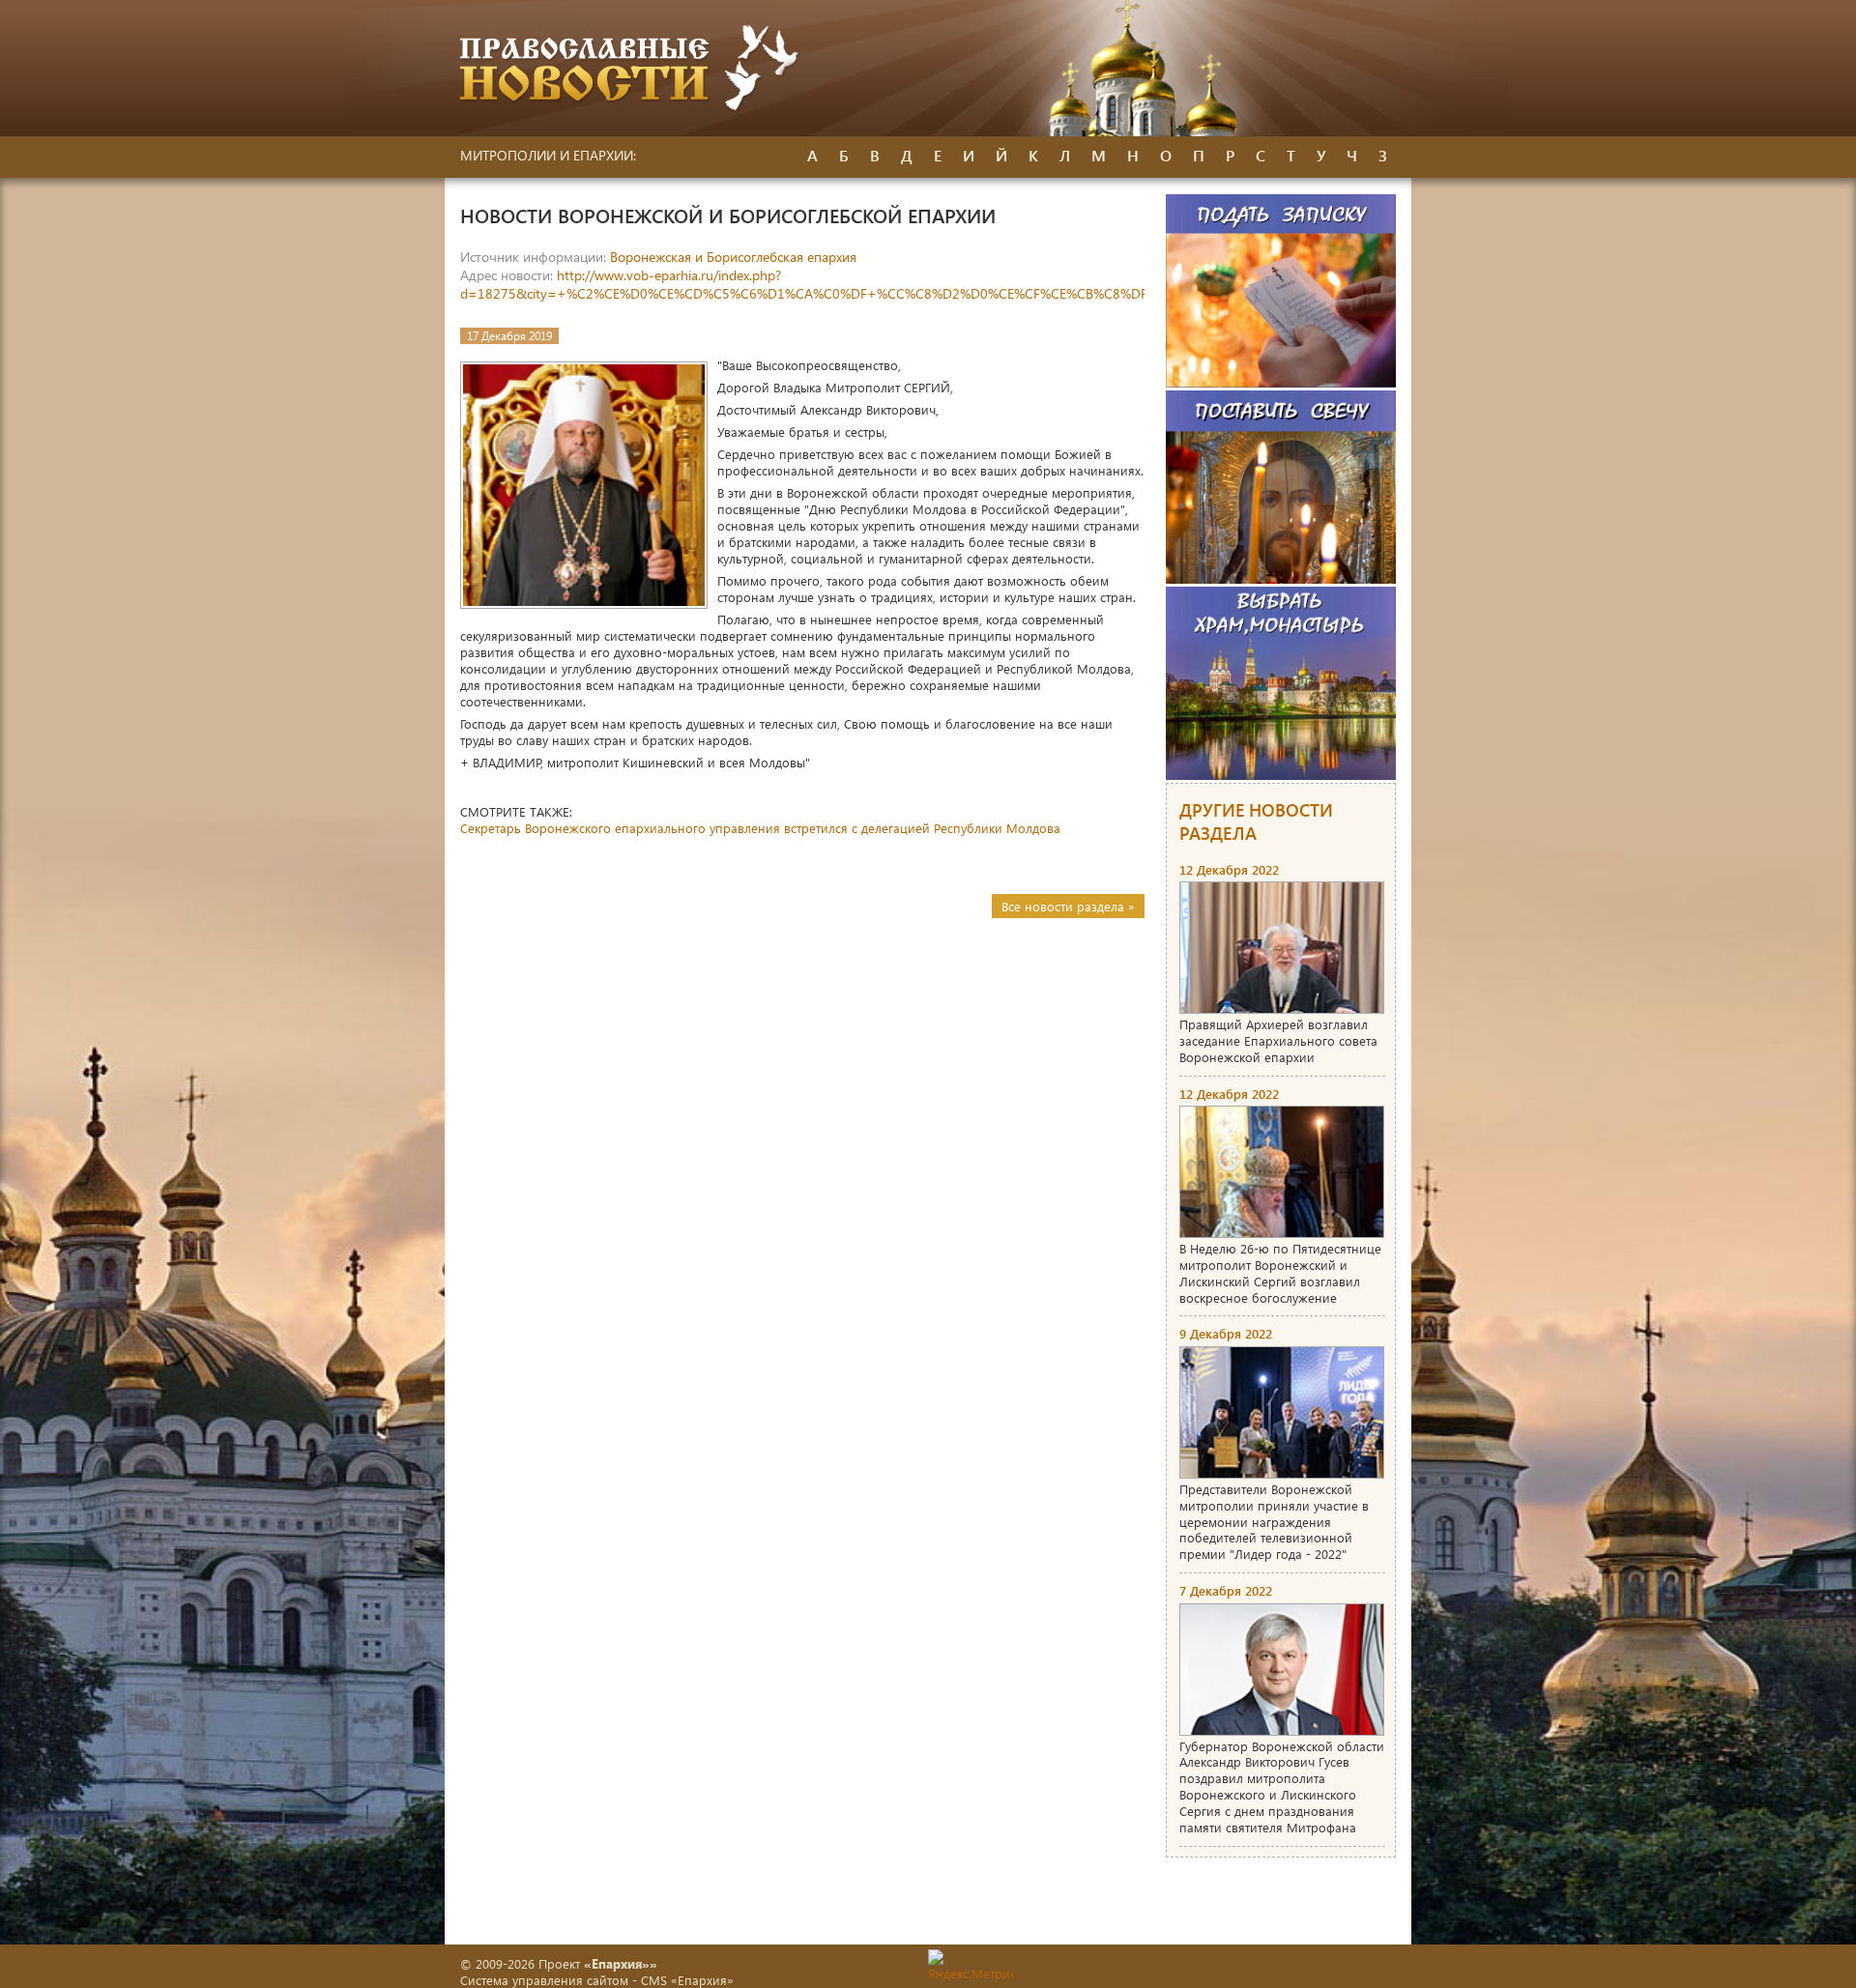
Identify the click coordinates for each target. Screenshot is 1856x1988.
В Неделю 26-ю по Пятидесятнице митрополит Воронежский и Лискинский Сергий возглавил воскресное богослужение (1280, 1273)
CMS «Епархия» (687, 1980)
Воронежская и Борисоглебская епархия (733, 257)
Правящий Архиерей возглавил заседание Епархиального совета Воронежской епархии (1278, 1040)
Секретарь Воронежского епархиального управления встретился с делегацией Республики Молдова (760, 828)
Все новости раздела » (1068, 906)
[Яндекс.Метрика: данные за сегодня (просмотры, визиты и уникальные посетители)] (971, 1965)
